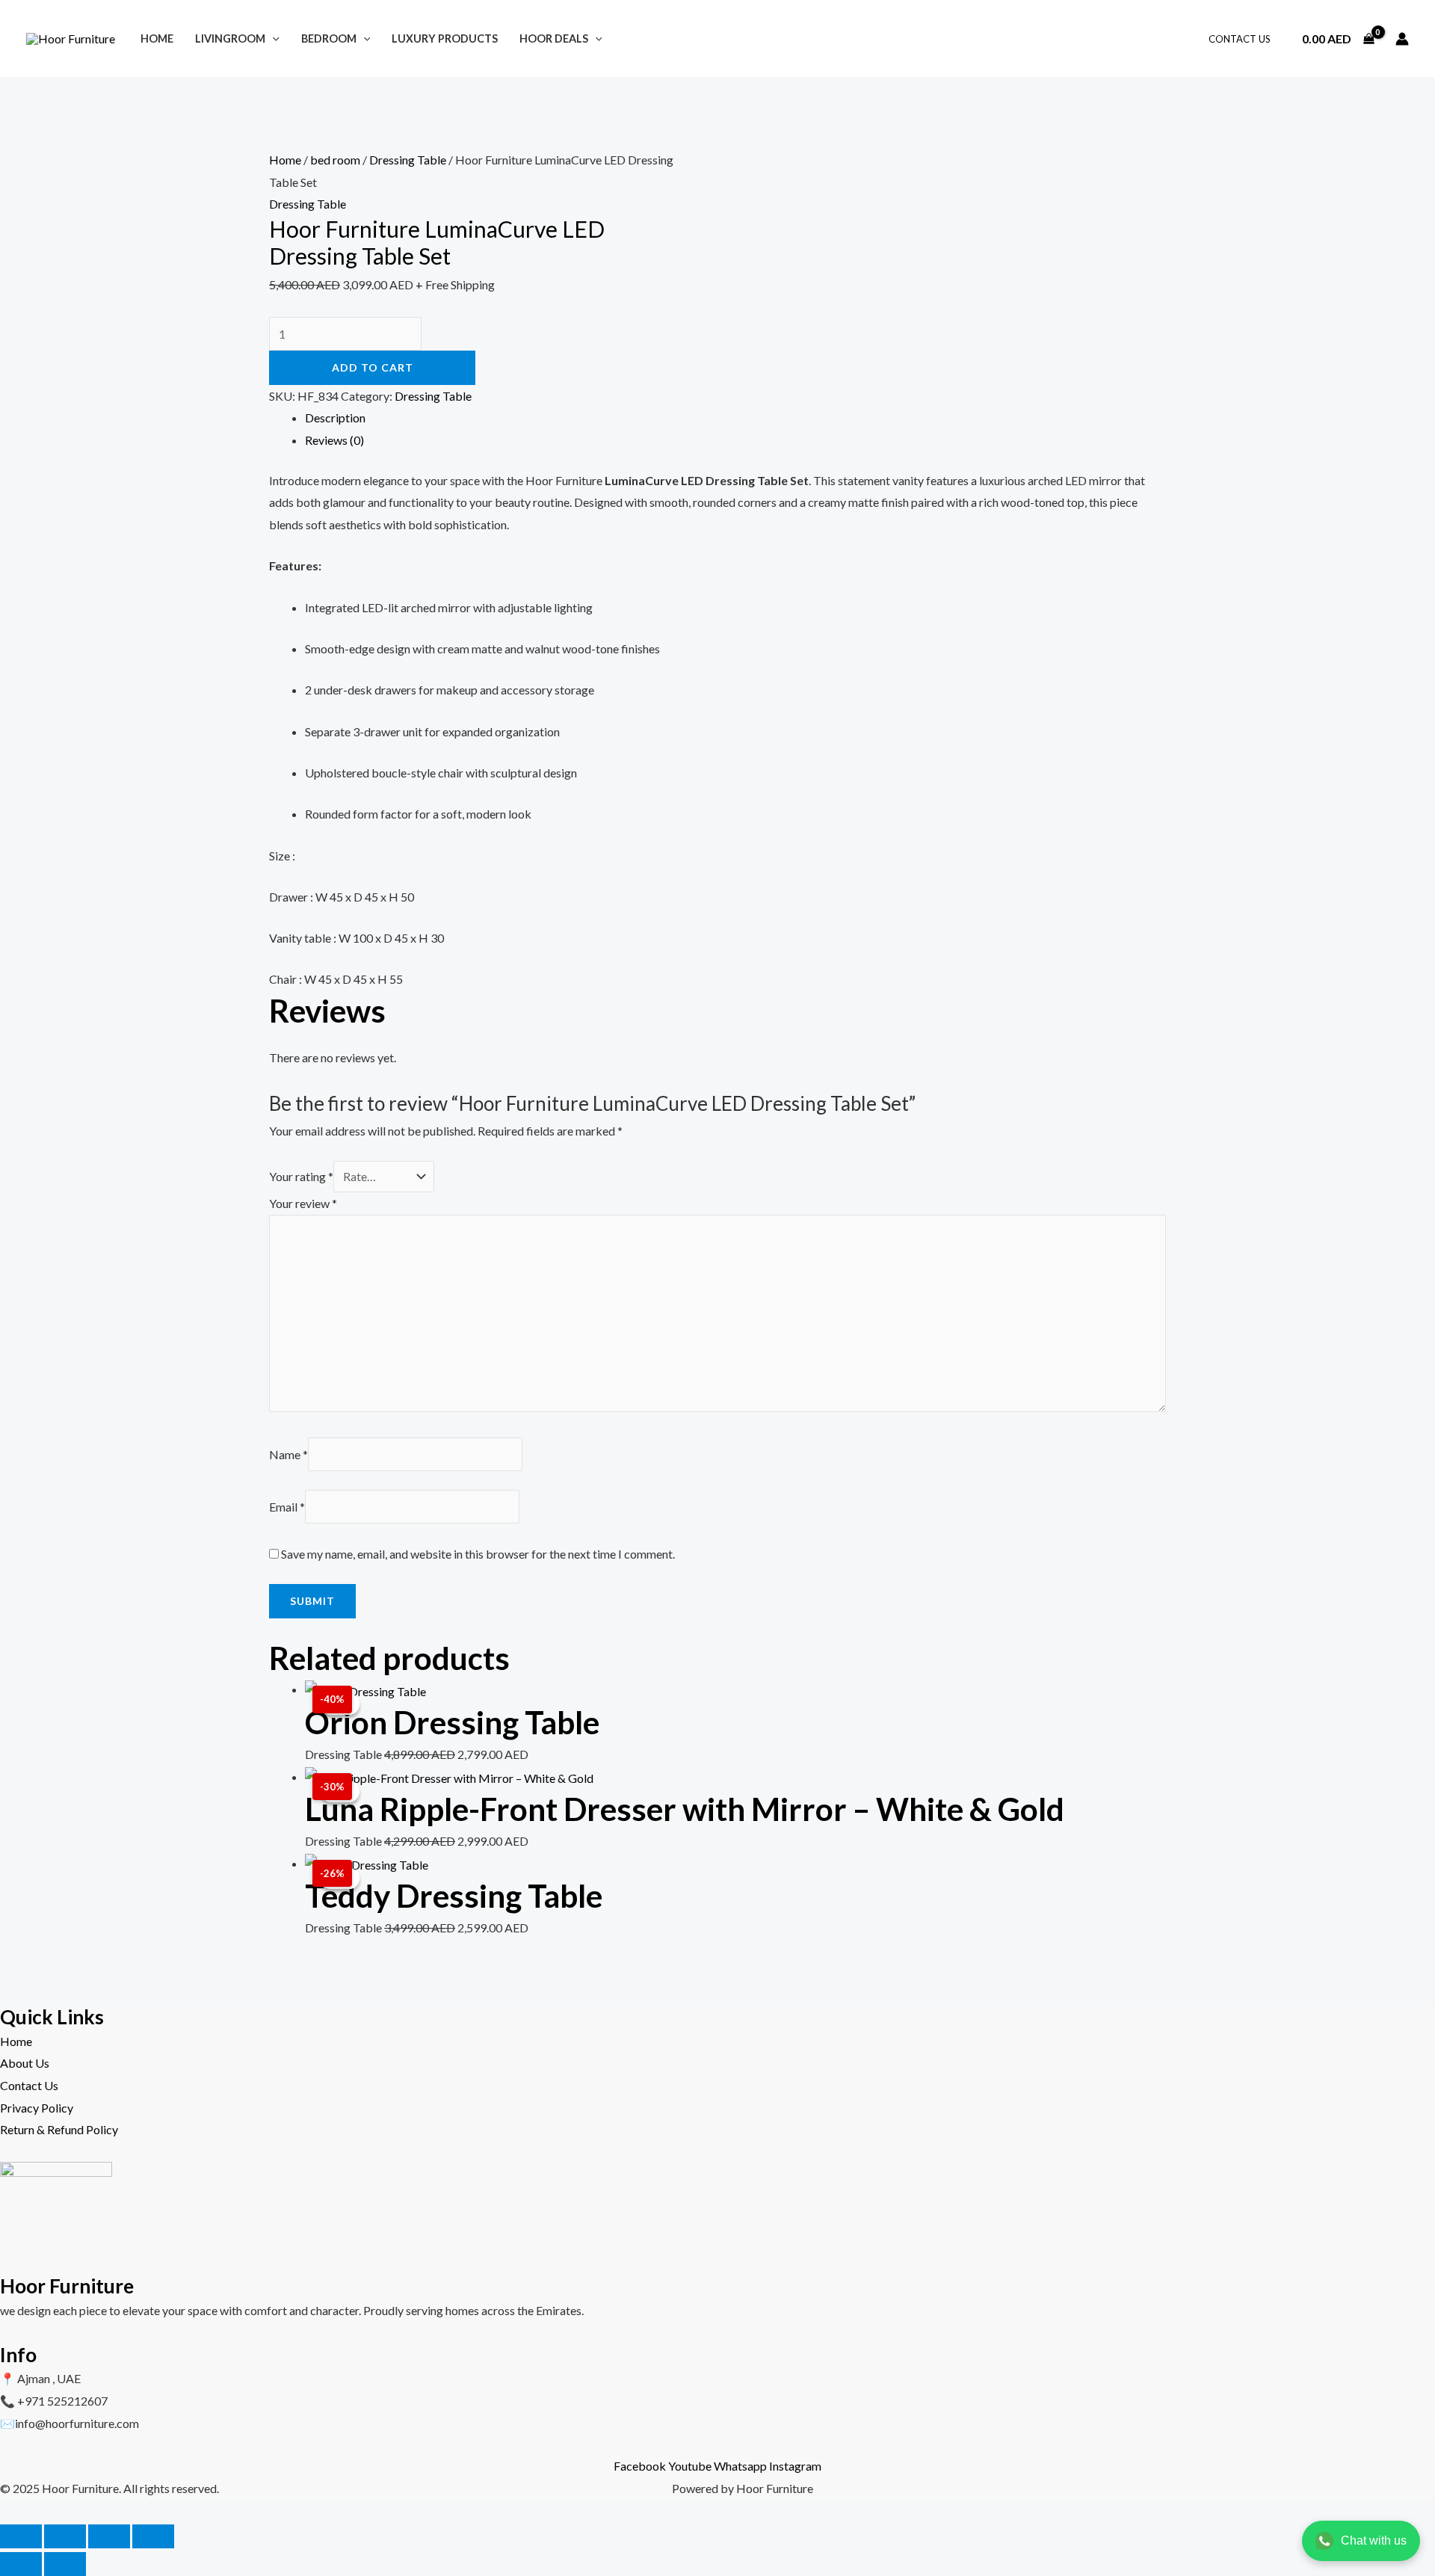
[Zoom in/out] (21, 2536)
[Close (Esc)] (153, 2536)
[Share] (109, 2536)
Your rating (301, 1176)
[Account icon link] (1402, 39)
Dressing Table (408, 160)
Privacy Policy (37, 2108)
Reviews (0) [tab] (334, 440)
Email (287, 1507)
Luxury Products (445, 38)
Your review (303, 1203)
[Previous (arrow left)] (21, 2564)
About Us (25, 2063)
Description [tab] (335, 417)
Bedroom (329, 38)
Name (288, 1454)
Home (157, 38)
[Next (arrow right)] (65, 2564)
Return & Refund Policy (59, 2129)
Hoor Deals (554, 38)
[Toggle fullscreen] (65, 2536)
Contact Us (1240, 39)
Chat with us (1374, 2540)
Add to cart (373, 367)
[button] (272, 38)
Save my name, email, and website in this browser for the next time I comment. (478, 1554)
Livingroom (230, 38)
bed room (335, 160)
